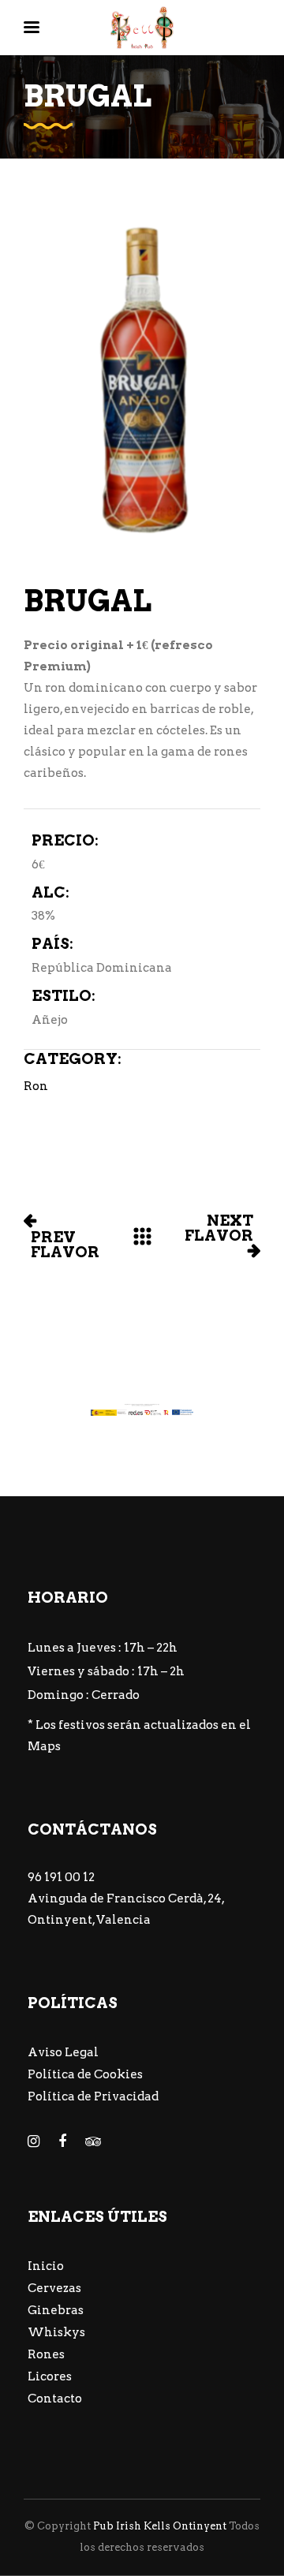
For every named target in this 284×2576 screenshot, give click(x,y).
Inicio (46, 2266)
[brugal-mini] (142, 380)
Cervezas (54, 2288)
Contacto (55, 2399)
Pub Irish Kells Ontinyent (160, 2526)
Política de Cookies (85, 2074)
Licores (50, 2376)
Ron (36, 1086)
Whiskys (56, 2332)
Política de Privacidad (93, 2096)
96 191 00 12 (61, 1877)
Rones (46, 2354)
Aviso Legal (63, 2052)
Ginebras (56, 2310)
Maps (44, 1746)
